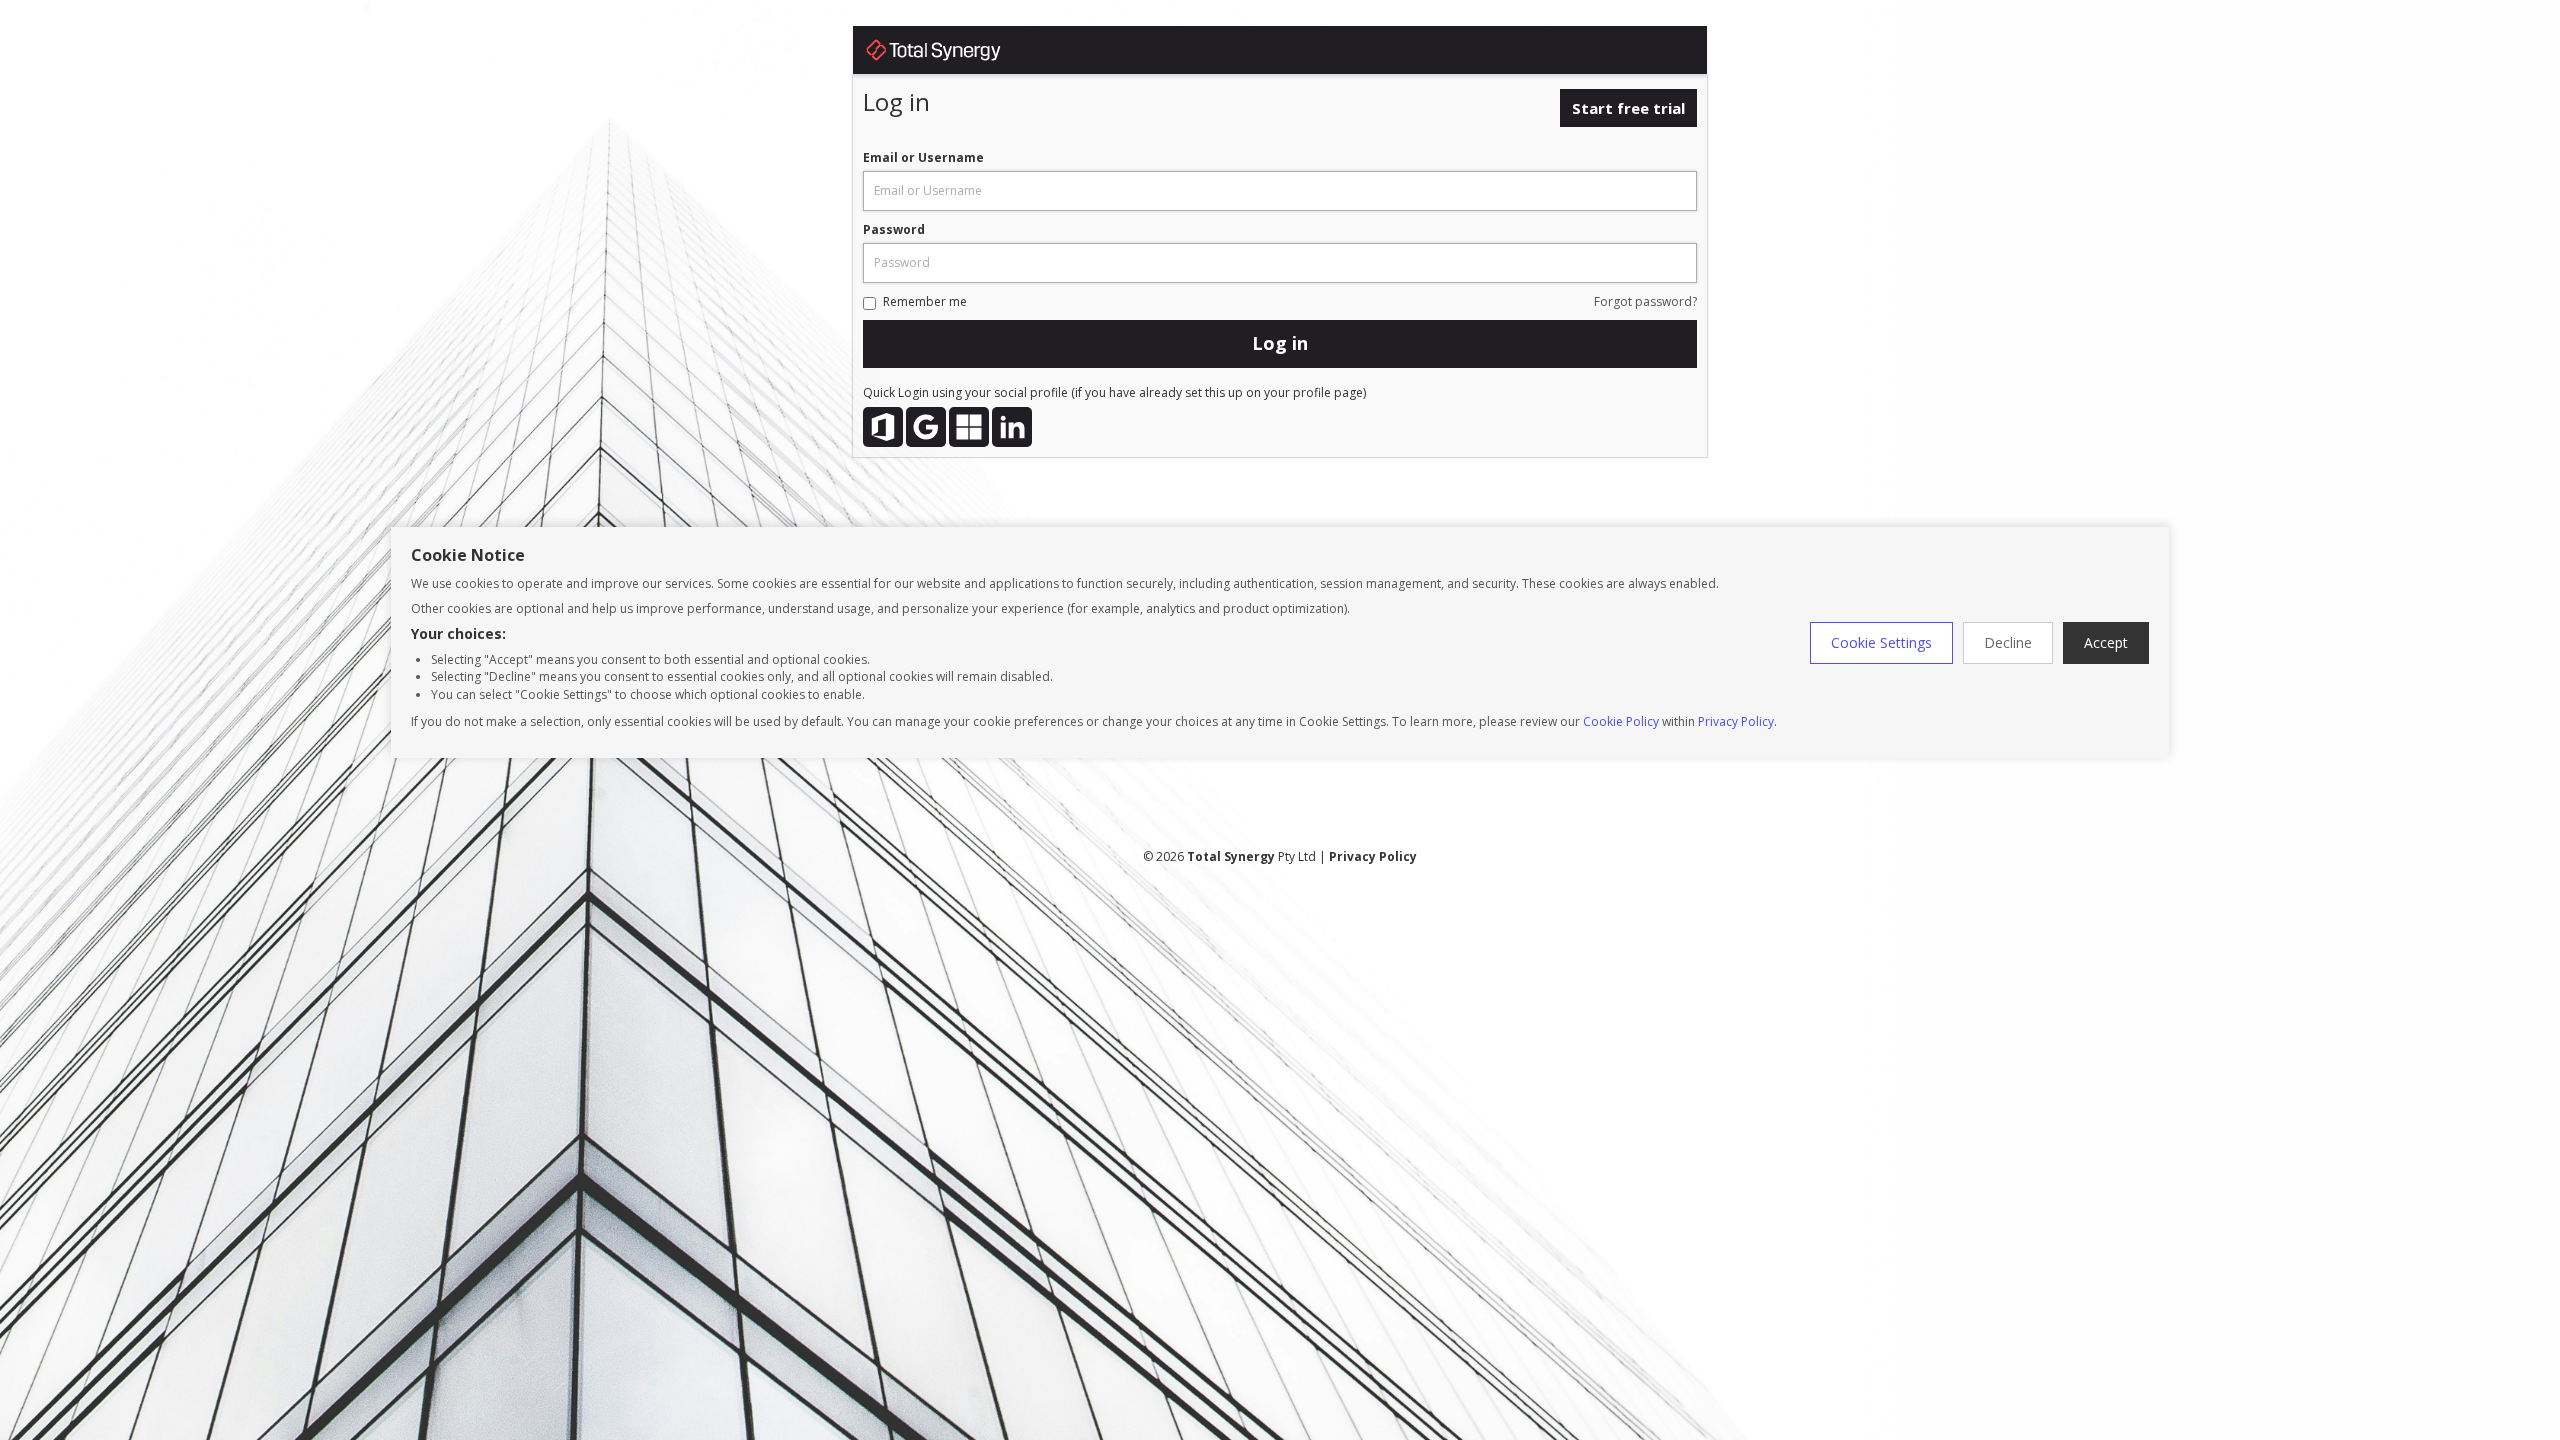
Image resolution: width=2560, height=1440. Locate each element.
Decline (2008, 642)
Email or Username (923, 157)
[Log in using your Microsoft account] (969, 427)
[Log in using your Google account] (926, 427)
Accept (2106, 642)
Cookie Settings (1881, 642)
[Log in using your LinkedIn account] (1012, 427)
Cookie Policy (1621, 721)
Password (894, 229)
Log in (1280, 343)
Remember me (925, 301)
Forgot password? (1645, 301)
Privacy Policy (1736, 721)
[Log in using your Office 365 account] (883, 427)
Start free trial (1628, 108)
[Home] (953, 53)
